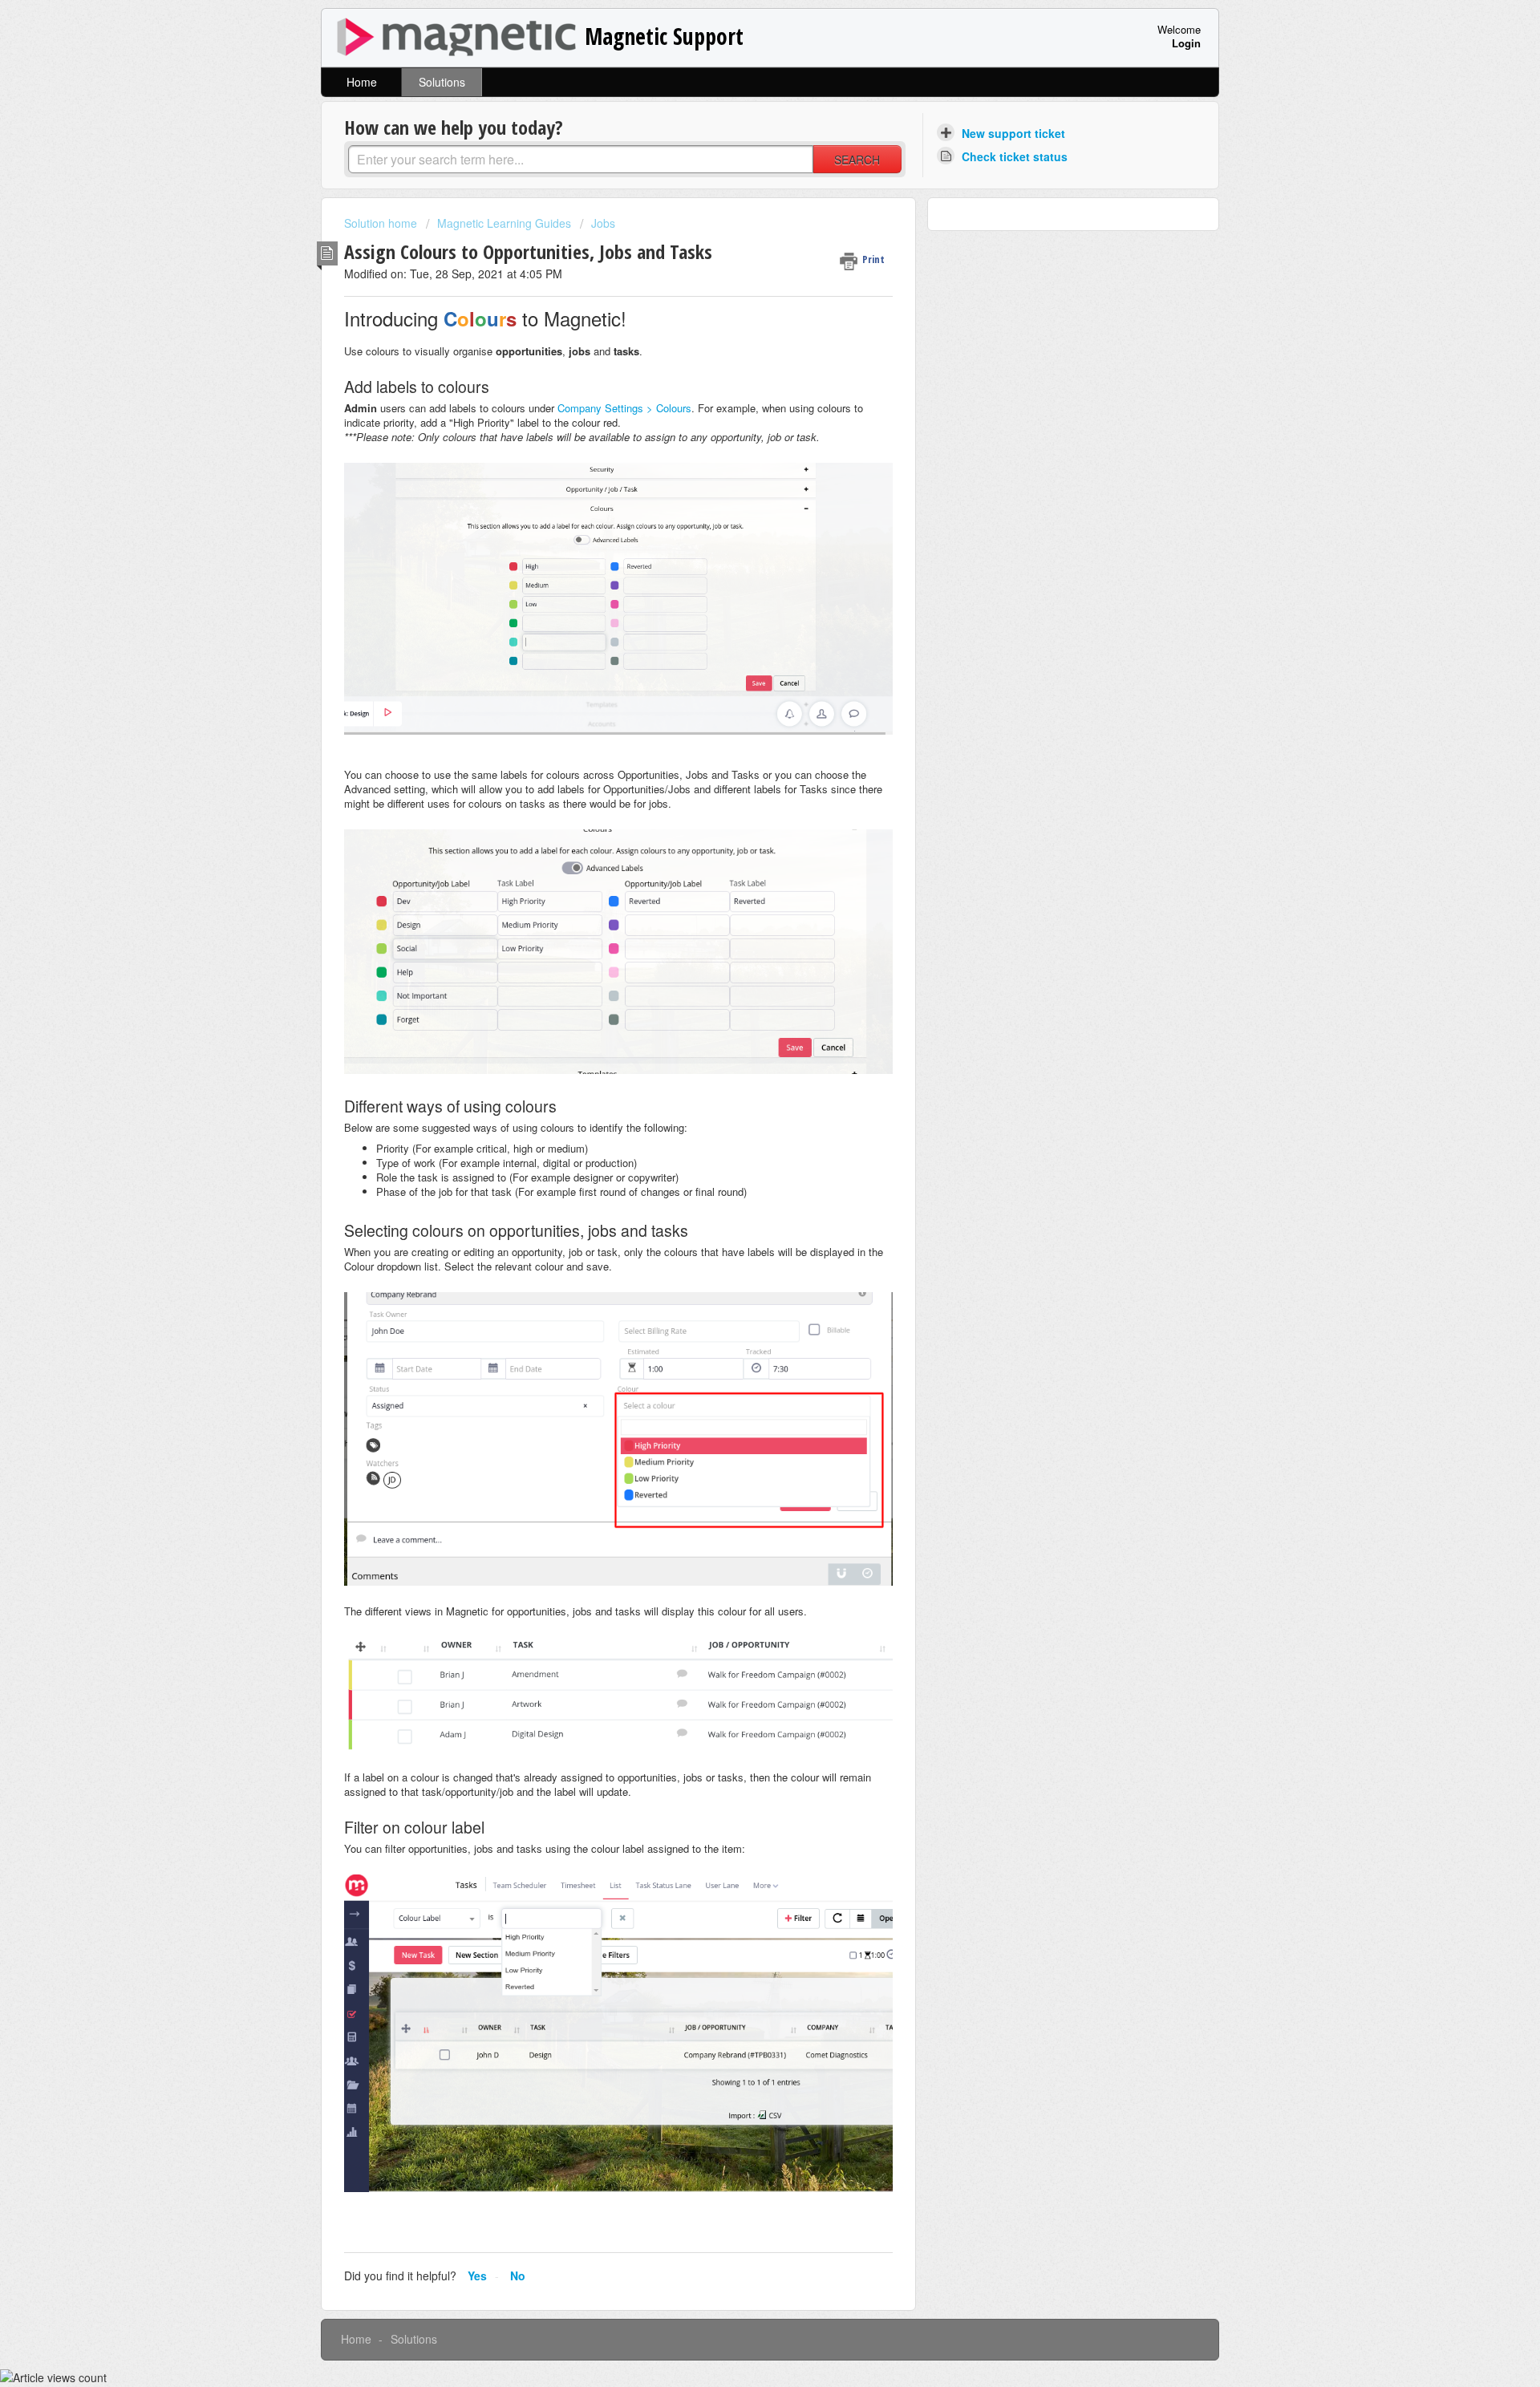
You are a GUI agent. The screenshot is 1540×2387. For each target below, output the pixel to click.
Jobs (603, 223)
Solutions (442, 82)
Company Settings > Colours (624, 408)
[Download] (740, 1013)
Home (362, 82)
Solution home (382, 223)
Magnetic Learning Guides (504, 223)
